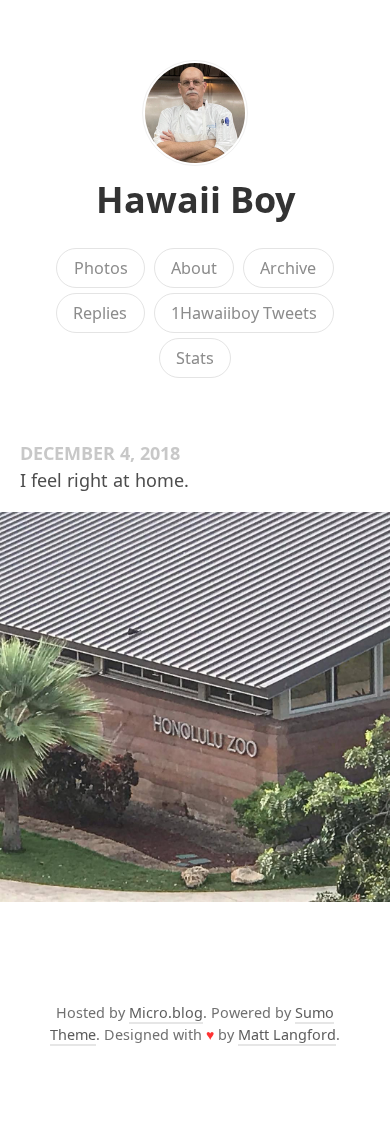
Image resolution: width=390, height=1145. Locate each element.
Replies (100, 313)
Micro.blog (166, 1012)
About (194, 268)
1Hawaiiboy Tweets (244, 313)
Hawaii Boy (195, 199)
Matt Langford (287, 1034)
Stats (195, 358)
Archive (288, 268)
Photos (101, 268)
